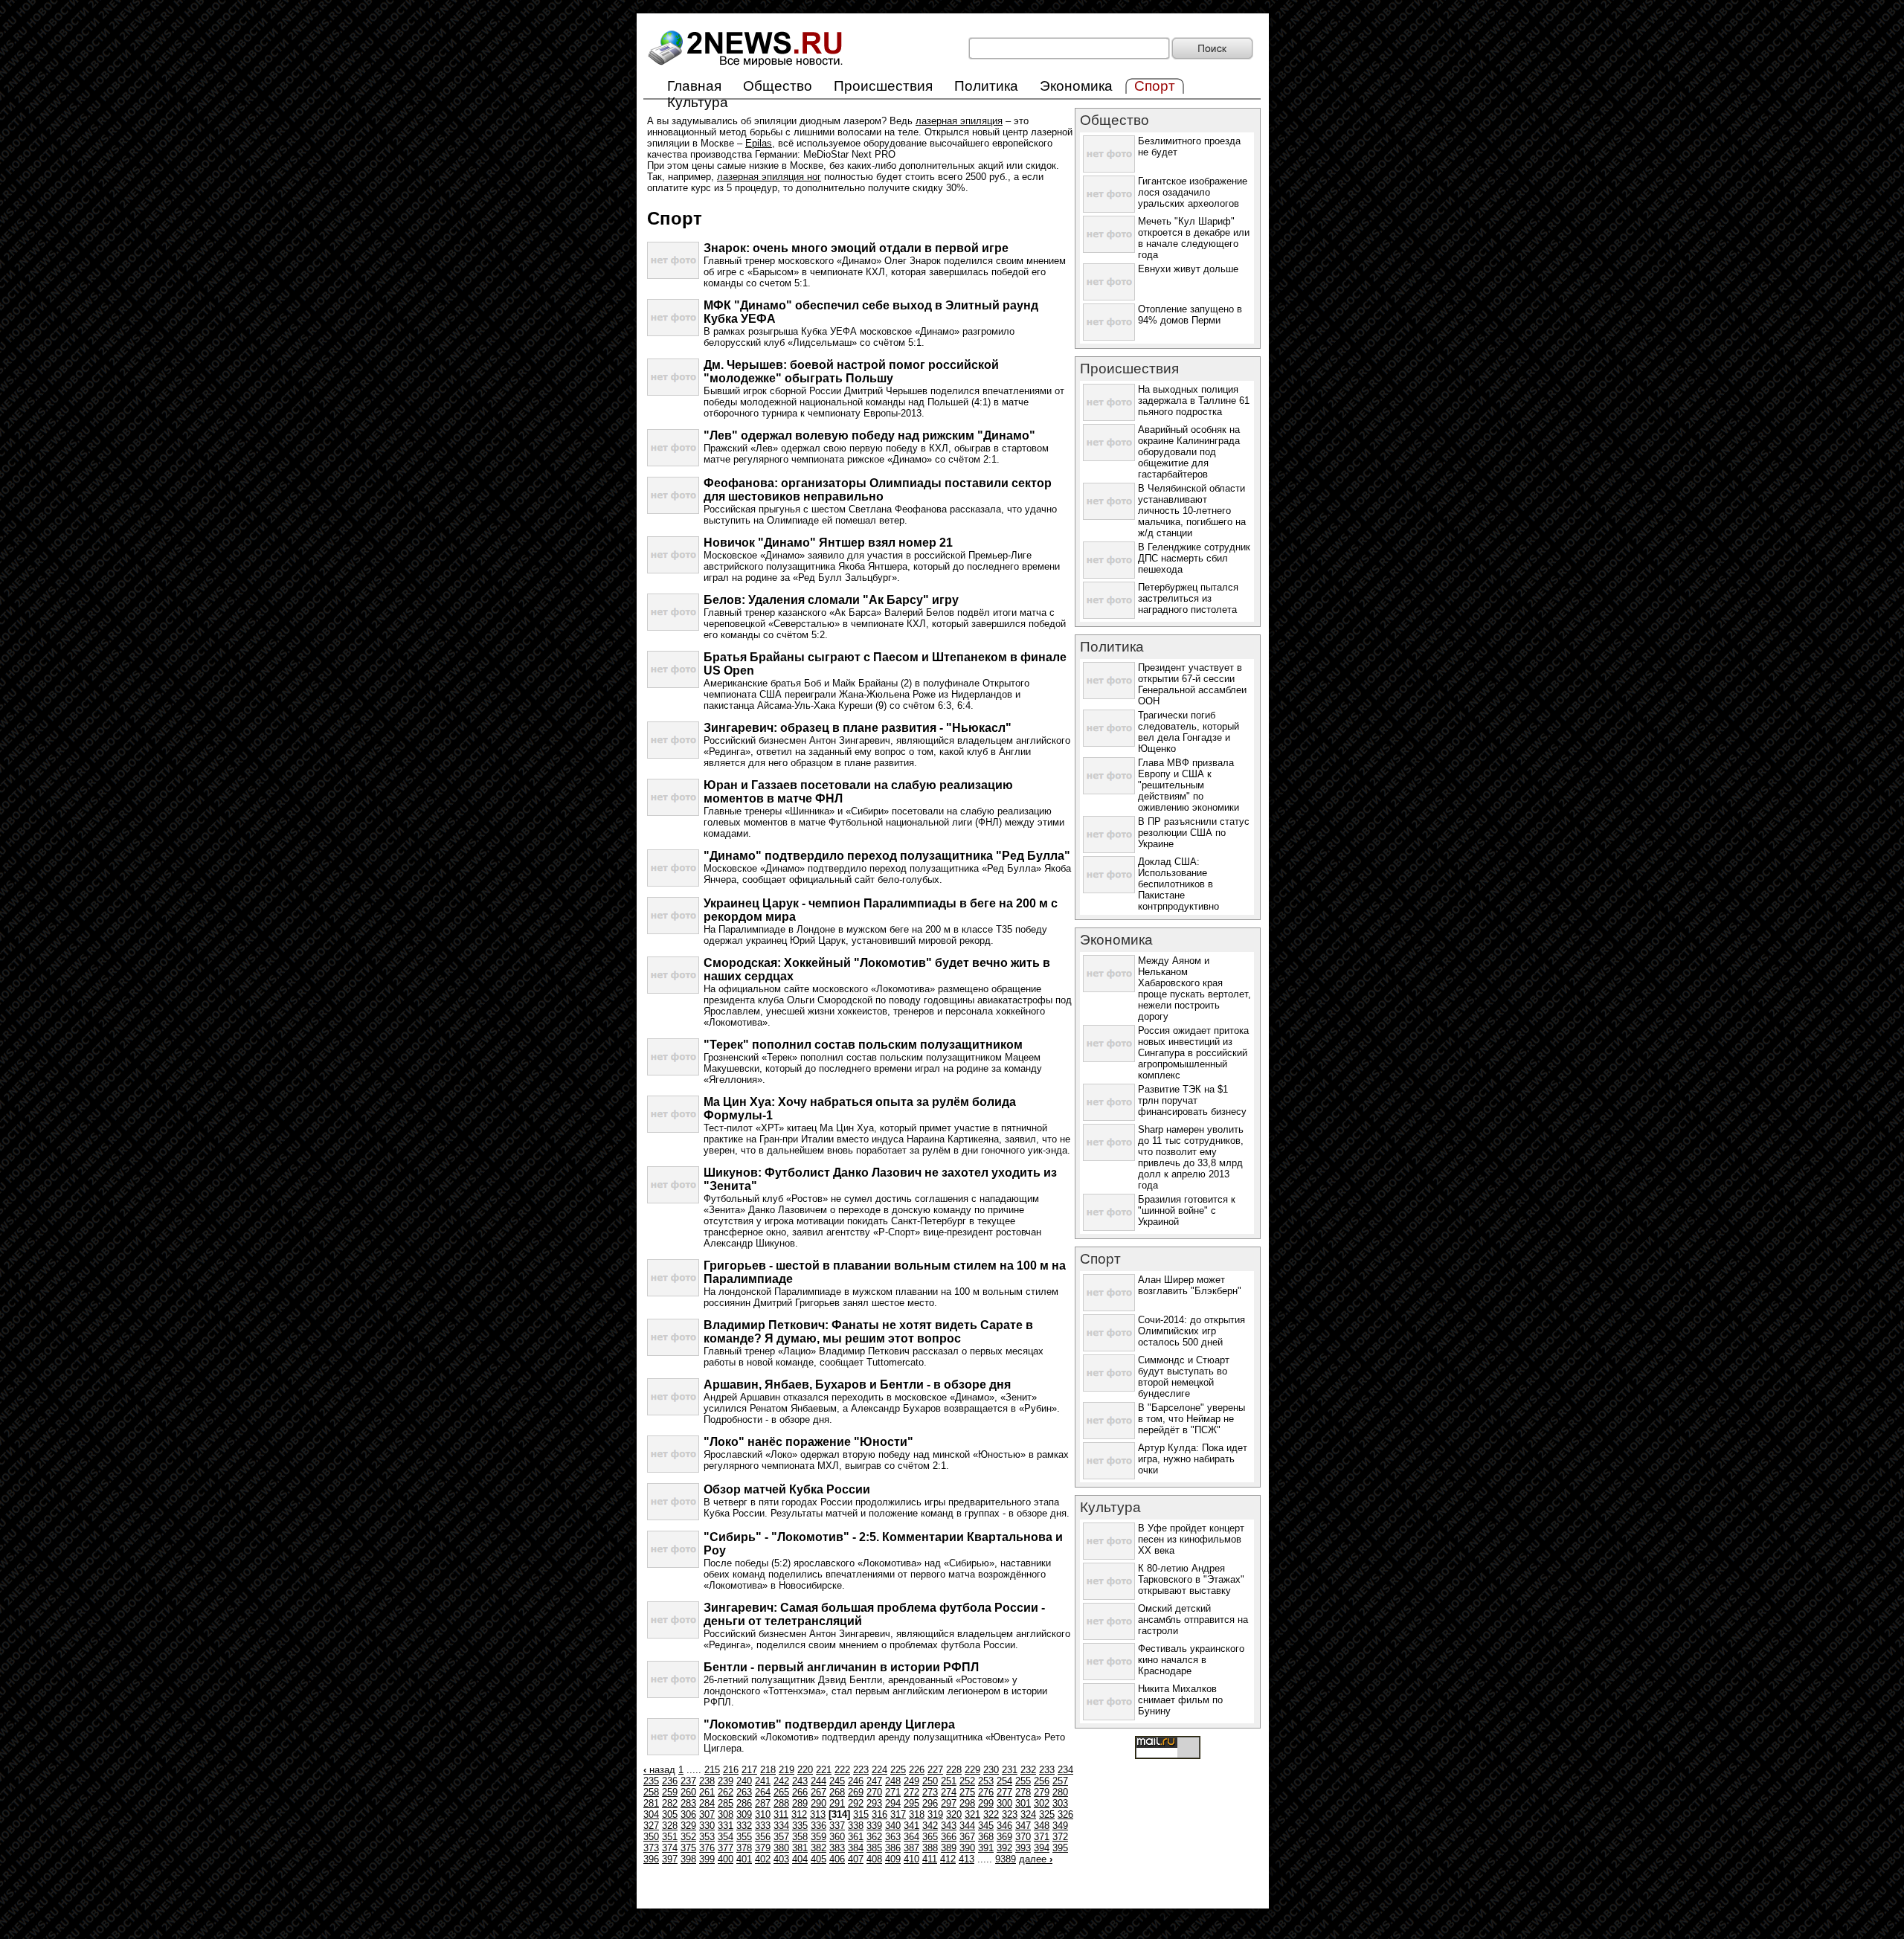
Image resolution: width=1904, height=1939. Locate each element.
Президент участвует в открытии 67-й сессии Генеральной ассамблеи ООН (1192, 684)
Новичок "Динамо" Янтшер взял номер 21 (828, 543)
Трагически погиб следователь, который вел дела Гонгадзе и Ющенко (1189, 732)
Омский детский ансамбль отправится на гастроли (1193, 1620)
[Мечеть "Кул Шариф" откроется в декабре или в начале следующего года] (1109, 250)
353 (707, 1837)
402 (763, 1859)
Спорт (1100, 1259)
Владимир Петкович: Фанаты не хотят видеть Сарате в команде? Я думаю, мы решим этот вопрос (868, 1332)
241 (763, 1781)
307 (707, 1814)
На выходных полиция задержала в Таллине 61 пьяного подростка (1194, 401)
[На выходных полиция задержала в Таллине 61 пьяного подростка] (1109, 418)
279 (1042, 1792)
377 (726, 1848)
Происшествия (883, 86)
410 (911, 1859)
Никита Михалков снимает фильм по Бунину (1180, 1700)
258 (651, 1792)
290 (818, 1803)
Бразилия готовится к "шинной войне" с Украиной (1187, 1210)
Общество (778, 86)
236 (670, 1781)
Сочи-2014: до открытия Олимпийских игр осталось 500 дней (1191, 1331)
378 (744, 1848)
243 (800, 1781)
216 (731, 1770)
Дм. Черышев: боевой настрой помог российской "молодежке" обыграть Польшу (851, 372)
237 (688, 1781)
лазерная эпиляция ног (769, 177)
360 (837, 1837)
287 (763, 1803)
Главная (694, 86)
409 (893, 1859)
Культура (698, 102)
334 (781, 1826)
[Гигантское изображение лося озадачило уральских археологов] (1109, 209)
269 (856, 1792)
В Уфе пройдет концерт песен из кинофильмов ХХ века (1191, 1539)
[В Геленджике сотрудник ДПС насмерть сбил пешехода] (1109, 575)
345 (986, 1826)
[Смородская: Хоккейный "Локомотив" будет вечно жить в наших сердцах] (673, 990)
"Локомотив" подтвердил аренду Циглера (829, 1724)
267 (818, 1792)
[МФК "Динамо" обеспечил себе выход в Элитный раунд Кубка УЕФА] (673, 333)
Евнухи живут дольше (1188, 269)
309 (744, 1814)
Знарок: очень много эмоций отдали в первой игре (856, 248)
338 (856, 1826)
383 (837, 1848)
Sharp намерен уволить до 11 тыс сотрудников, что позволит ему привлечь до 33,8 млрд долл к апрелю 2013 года (1191, 1157)
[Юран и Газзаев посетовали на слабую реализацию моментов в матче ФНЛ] (673, 813)
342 (930, 1826)
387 (911, 1848)
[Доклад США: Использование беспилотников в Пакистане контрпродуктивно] (1109, 890)
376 (707, 1848)
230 (991, 1770)
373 (651, 1848)
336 (818, 1826)
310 (763, 1814)
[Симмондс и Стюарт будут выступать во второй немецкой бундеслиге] (1109, 1388)
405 (818, 1859)
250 (930, 1781)
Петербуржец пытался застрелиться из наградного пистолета (1188, 598)
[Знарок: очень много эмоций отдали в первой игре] (673, 276)
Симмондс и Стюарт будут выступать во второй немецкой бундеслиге (1184, 1377)
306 (688, 1814)
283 (688, 1803)
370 (1023, 1837)
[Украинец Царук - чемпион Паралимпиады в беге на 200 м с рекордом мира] (673, 931)
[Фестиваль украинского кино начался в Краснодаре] (1109, 1677)
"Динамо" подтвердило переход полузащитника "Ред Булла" (887, 856)
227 (935, 1770)
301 (1023, 1803)
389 (949, 1848)
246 (856, 1781)
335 (800, 1826)
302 (1042, 1803)
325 (1047, 1814)
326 (1065, 1814)
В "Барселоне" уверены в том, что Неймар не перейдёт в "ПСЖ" (1191, 1419)
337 (837, 1826)
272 (911, 1792)
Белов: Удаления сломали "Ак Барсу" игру (831, 600)
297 (949, 1803)
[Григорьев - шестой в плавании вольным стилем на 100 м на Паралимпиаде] (673, 1293)
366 (949, 1837)
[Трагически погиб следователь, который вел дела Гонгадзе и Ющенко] (1109, 743)
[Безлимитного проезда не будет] (1109, 169)
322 (991, 1814)
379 (763, 1848)
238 (707, 1781)
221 (824, 1770)
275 (967, 1792)
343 (949, 1826)
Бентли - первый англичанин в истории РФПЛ (841, 1667)
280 (1060, 1792)
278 (1023, 1792)
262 (726, 1792)
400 (726, 1859)
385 (874, 1848)
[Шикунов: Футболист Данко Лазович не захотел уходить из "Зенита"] (673, 1200)
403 (781, 1859)
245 (837, 1781)
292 (856, 1803)
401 (744, 1859)
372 (1060, 1837)
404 (800, 1859)
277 (1004, 1792)
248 (893, 1781)
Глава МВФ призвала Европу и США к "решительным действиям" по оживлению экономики (1189, 785)
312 (799, 1814)
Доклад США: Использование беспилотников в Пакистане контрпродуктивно (1178, 884)
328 (670, 1826)
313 (818, 1814)
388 (930, 1848)
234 (1065, 1770)
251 (949, 1781)
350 (651, 1837)
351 (670, 1837)
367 (967, 1837)
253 (986, 1781)
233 (1047, 1770)
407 (856, 1859)
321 (972, 1814)
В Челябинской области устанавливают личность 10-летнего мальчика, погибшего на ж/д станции (1192, 511)
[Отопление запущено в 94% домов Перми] (1109, 337)
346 (1004, 1826)
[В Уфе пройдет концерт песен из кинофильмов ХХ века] (1109, 1556)
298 (967, 1803)
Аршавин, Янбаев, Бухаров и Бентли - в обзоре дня (857, 1385)
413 (967, 1859)
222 (842, 1770)
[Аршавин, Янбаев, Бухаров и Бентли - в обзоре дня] (673, 1412)
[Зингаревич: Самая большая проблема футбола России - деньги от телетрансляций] (673, 1635)
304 (651, 1814)
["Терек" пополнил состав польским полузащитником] (673, 1072)
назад (659, 1770)
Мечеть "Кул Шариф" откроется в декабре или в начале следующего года (1194, 238)
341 (911, 1826)
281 (651, 1803)
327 (651, 1826)
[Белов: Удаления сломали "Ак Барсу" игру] (673, 627)
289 (800, 1803)
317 (898, 1814)
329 (688, 1826)
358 (800, 1837)
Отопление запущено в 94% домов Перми (1190, 315)
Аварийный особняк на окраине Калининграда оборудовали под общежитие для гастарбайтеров (1189, 452)
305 (670, 1814)
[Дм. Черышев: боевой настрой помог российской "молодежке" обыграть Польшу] (673, 392)
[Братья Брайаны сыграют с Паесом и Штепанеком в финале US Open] (673, 685)
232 (1028, 1770)
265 (781, 1792)
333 (763, 1826)
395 (1060, 1848)
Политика (986, 86)
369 (1004, 1837)
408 (874, 1859)
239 (726, 1781)
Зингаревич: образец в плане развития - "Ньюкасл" (858, 728)
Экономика (1076, 86)
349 (1060, 1826)
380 (781, 1848)
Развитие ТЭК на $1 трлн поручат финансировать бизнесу (1192, 1100)
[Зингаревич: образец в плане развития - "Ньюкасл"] (673, 755)
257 (1060, 1781)
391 (986, 1848)
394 (1042, 1848)
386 (893, 1848)
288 (781, 1803)
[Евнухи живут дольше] (1109, 297)
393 (1023, 1848)
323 (1010, 1814)
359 (818, 1837)
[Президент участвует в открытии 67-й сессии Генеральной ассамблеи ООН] (1109, 696)
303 (1060, 1803)
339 (874, 1826)
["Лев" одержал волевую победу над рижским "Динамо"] (673, 463)
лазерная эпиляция (959, 121)
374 (670, 1848)
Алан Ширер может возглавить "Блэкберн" (1190, 1285)
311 (781, 1814)
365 (930, 1837)
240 (744, 1781)
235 (651, 1781)
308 (726, 1814)
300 (1004, 1803)
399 (707, 1859)
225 (898, 1770)
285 (726, 1803)
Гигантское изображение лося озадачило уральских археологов (1193, 192)
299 (986, 1803)
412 (948, 1859)
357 (781, 1837)
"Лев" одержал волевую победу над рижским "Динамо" (869, 435)
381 (800, 1848)
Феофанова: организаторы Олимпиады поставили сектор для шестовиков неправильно (878, 490)
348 (1042, 1826)
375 (688, 1848)
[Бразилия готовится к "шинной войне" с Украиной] (1109, 1228)
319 (935, 1814)
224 (879, 1770)
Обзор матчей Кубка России (787, 1489)
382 (818, 1848)
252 (967, 1781)
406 (837, 1859)
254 (1004, 1781)
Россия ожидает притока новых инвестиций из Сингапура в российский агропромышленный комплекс (1193, 1053)
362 (874, 1837)
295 (911, 1803)
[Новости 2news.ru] (746, 67)
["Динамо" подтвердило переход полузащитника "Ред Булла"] (673, 883)
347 (1023, 1826)
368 (986, 1837)
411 (930, 1859)
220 (805, 1770)
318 (917, 1814)
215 (712, 1770)
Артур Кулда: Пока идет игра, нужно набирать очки (1193, 1459)
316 (879, 1814)
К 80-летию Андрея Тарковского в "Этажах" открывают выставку (1191, 1579)
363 (893, 1837)
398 (688, 1859)
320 (954, 1814)
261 (707, 1792)
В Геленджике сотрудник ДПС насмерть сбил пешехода (1194, 558)
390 (967, 1848)
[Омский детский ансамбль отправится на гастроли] (1109, 1637)
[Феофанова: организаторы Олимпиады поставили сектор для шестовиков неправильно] (673, 511)
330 (707, 1826)
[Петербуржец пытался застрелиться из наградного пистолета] (1109, 615)
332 (744, 1826)
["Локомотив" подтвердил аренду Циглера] (673, 1752)
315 (861, 1814)
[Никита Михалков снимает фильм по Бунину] (1109, 1717)
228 (954, 1770)
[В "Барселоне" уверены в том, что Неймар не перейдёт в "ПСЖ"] (1109, 1436)
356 (763, 1837)
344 (967, 1826)
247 (874, 1781)
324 (1028, 1814)
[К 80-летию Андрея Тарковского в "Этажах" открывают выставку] (1109, 1596)
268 (837, 1792)
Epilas (759, 143)
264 (763, 1792)
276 (986, 1792)
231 (1010, 1770)
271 (893, 1792)
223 (861, 1770)
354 (726, 1837)
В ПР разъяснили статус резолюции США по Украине (1194, 833)
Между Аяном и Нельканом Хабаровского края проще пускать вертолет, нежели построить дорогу (1194, 988)
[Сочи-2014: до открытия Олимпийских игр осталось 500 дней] (1109, 1348)
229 (972, 1770)
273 (930, 1792)
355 (744, 1837)
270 (874, 1792)
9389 (1006, 1859)
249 (911, 1781)
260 (688, 1792)
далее (1036, 1859)
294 (893, 1803)
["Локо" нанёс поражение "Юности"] (673, 1469)
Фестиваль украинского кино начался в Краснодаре (1191, 1660)
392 (1004, 1848)
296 (930, 1803)
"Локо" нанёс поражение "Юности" (808, 1442)
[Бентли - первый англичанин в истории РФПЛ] (673, 1695)
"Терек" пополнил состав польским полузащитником (863, 1045)
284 (707, 1803)
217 (749, 1770)
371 (1042, 1837)
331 (726, 1826)
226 (917, 1770)
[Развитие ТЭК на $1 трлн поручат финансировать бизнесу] (1109, 1118)
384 (856, 1848)
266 (800, 1792)
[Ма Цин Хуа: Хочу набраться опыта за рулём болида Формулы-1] (673, 1129)
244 (818, 1781)
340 (893, 1826)
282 (670, 1803)
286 (744, 1803)
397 (670, 1859)
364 (911, 1837)
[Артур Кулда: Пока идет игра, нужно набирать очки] (1109, 1476)
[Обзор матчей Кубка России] (673, 1517)
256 (1042, 1781)
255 (1023, 1781)
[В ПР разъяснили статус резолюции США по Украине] (1109, 850)
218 (768, 1770)
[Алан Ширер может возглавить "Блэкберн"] (1109, 1308)
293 (874, 1803)
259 (670, 1792)
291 (837, 1803)
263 (744, 1792)
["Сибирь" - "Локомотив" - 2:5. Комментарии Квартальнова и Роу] (673, 1565)
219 (787, 1770)
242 (781, 1781)
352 (688, 1837)
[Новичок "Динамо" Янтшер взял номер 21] (673, 570)
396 (651, 1859)
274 (949, 1792)
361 (856, 1837)
